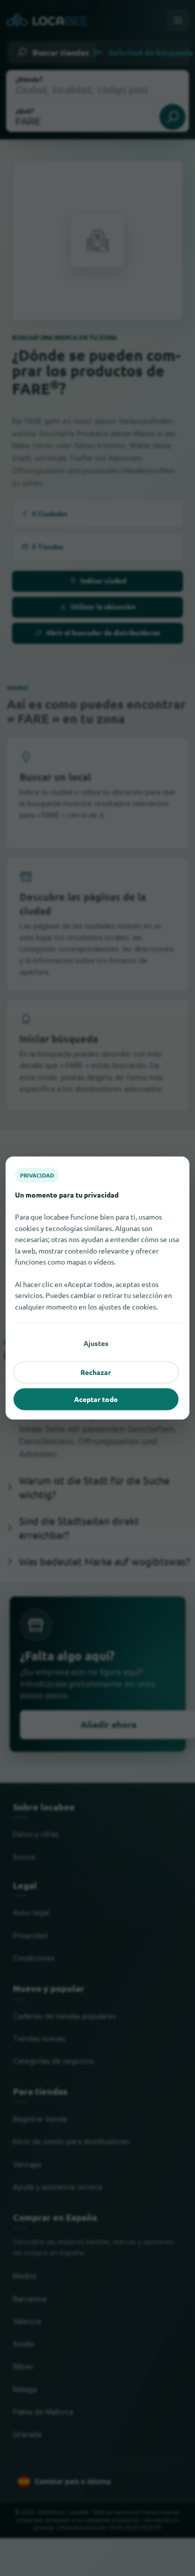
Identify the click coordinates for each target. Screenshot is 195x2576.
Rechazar (96, 1372)
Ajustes (96, 1343)
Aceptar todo (96, 1399)
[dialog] (97, 1288)
